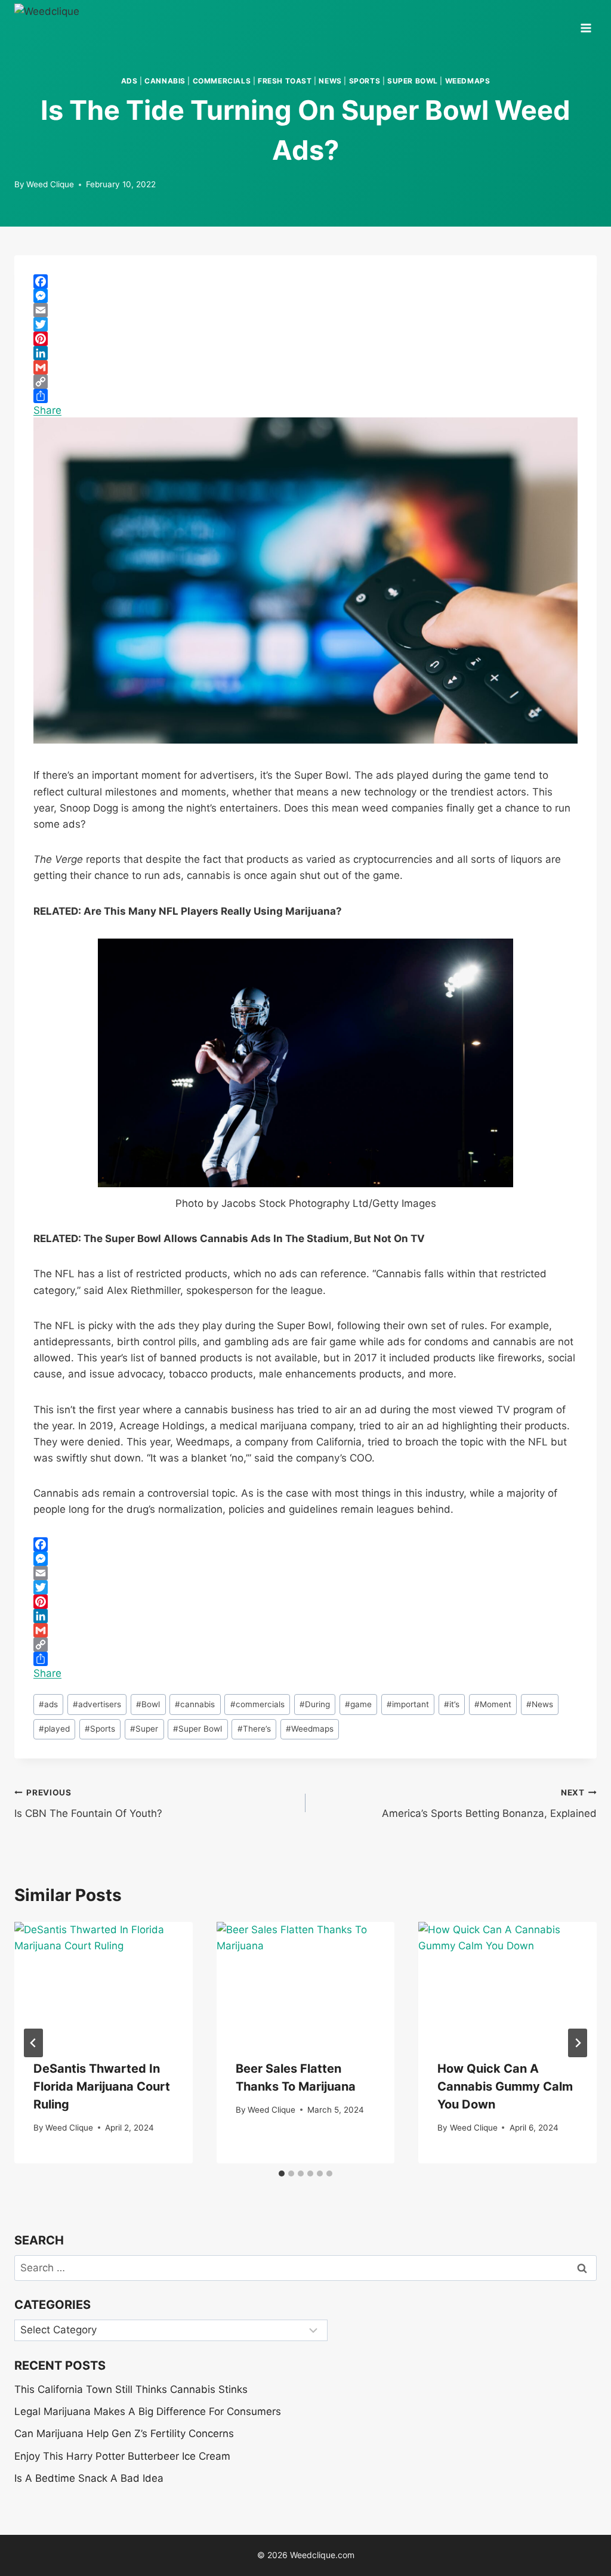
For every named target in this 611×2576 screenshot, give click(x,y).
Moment (493, 1704)
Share (47, 410)
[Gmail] (305, 367)
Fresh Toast (285, 81)
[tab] (282, 2173)
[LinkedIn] (305, 353)
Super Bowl (413, 81)
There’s (254, 1729)
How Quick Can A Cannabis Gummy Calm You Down (505, 2086)
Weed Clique (50, 184)
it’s (452, 1704)
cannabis (165, 81)
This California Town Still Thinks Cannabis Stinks (131, 2389)
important (408, 1704)
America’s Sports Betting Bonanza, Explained (489, 1803)
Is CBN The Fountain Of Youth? (88, 1803)
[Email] (305, 310)
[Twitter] (305, 324)
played (54, 1729)
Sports (365, 81)
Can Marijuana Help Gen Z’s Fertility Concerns (124, 2433)
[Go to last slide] (33, 2043)
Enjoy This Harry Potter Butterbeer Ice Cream (122, 2456)
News (330, 81)
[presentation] (104, 1981)
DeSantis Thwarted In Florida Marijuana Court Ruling (102, 2086)
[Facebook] (305, 281)
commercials (222, 81)
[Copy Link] (305, 382)
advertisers (97, 1704)
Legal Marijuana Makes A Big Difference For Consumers (148, 2411)
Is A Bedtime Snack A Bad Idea (89, 2478)
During (315, 1704)
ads (129, 81)
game (358, 1704)
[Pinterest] (305, 339)
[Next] (578, 2043)
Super (144, 1729)
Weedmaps (468, 81)
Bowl (148, 1704)
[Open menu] (586, 24)
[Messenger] (305, 296)
